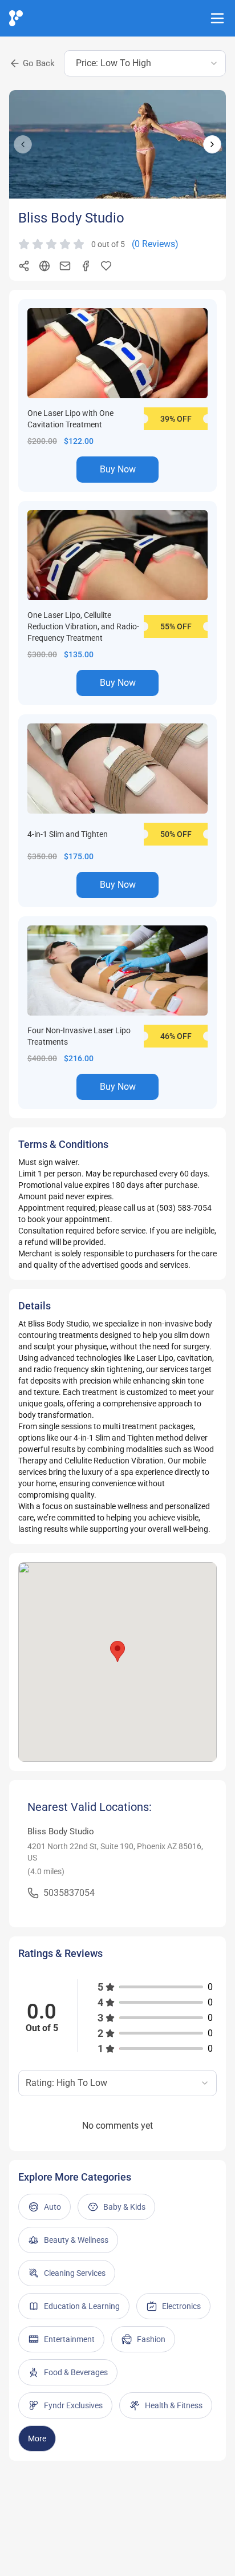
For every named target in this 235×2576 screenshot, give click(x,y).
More (37, 2438)
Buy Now (118, 469)
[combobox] (145, 63)
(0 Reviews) (155, 244)
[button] (117, 1651)
